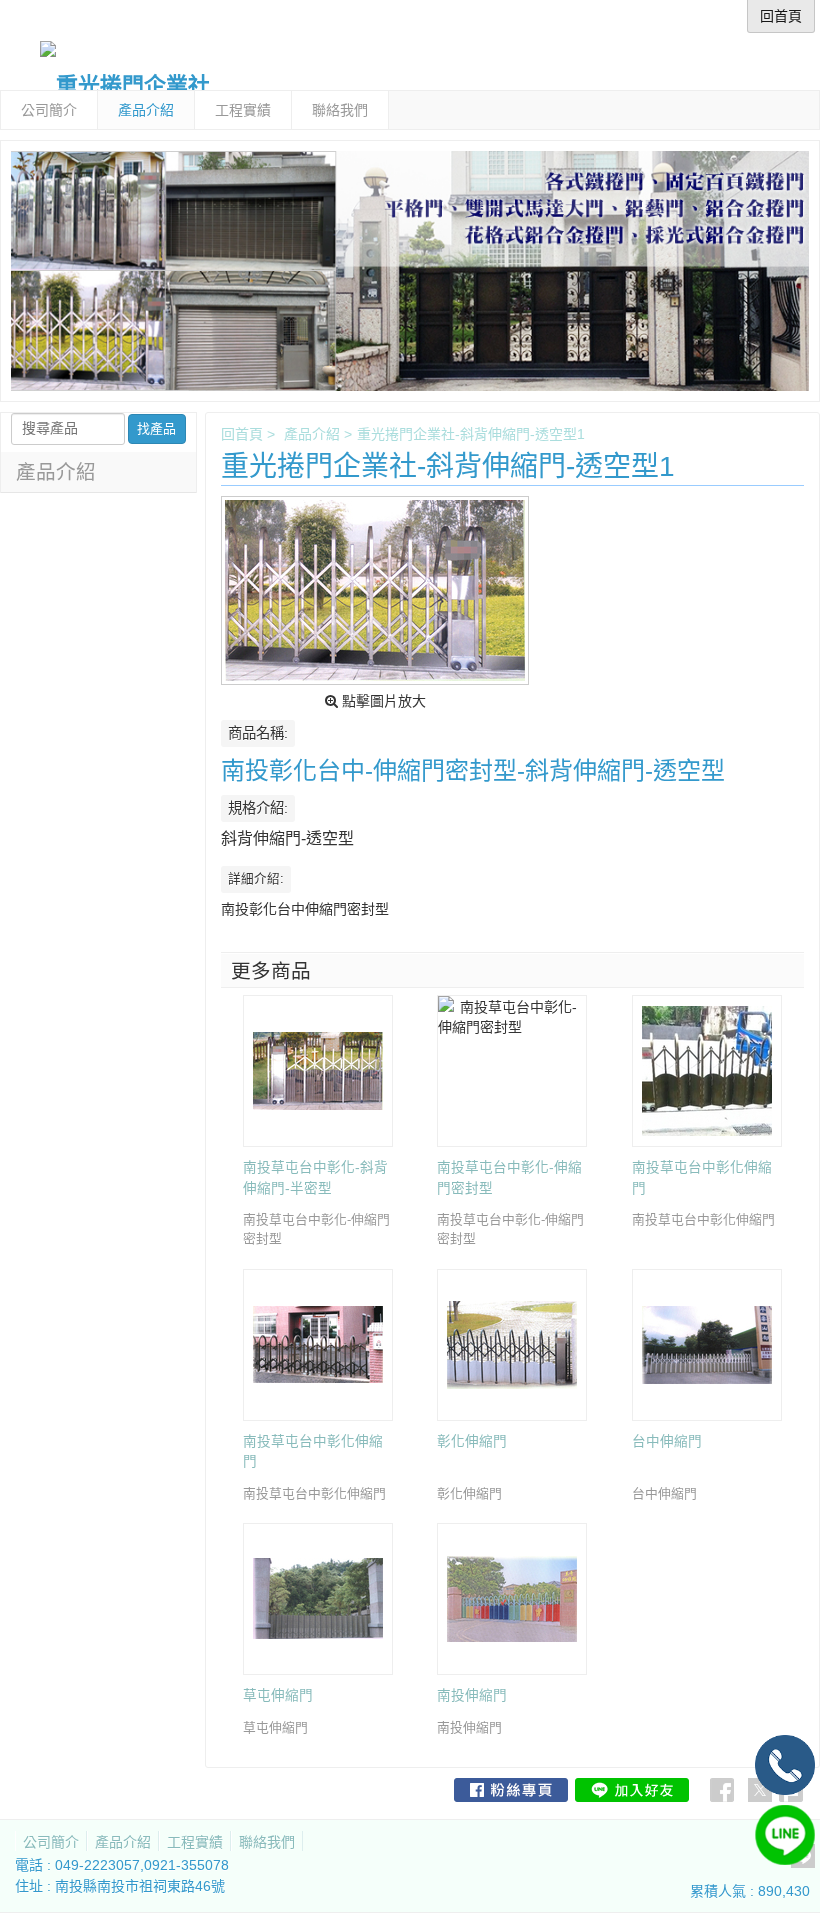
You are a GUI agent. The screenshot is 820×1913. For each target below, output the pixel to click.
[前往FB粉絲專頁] (511, 1790)
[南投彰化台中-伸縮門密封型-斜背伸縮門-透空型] (375, 590)
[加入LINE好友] (632, 1790)
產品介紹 (312, 434)
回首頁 (242, 434)
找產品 (156, 428)
